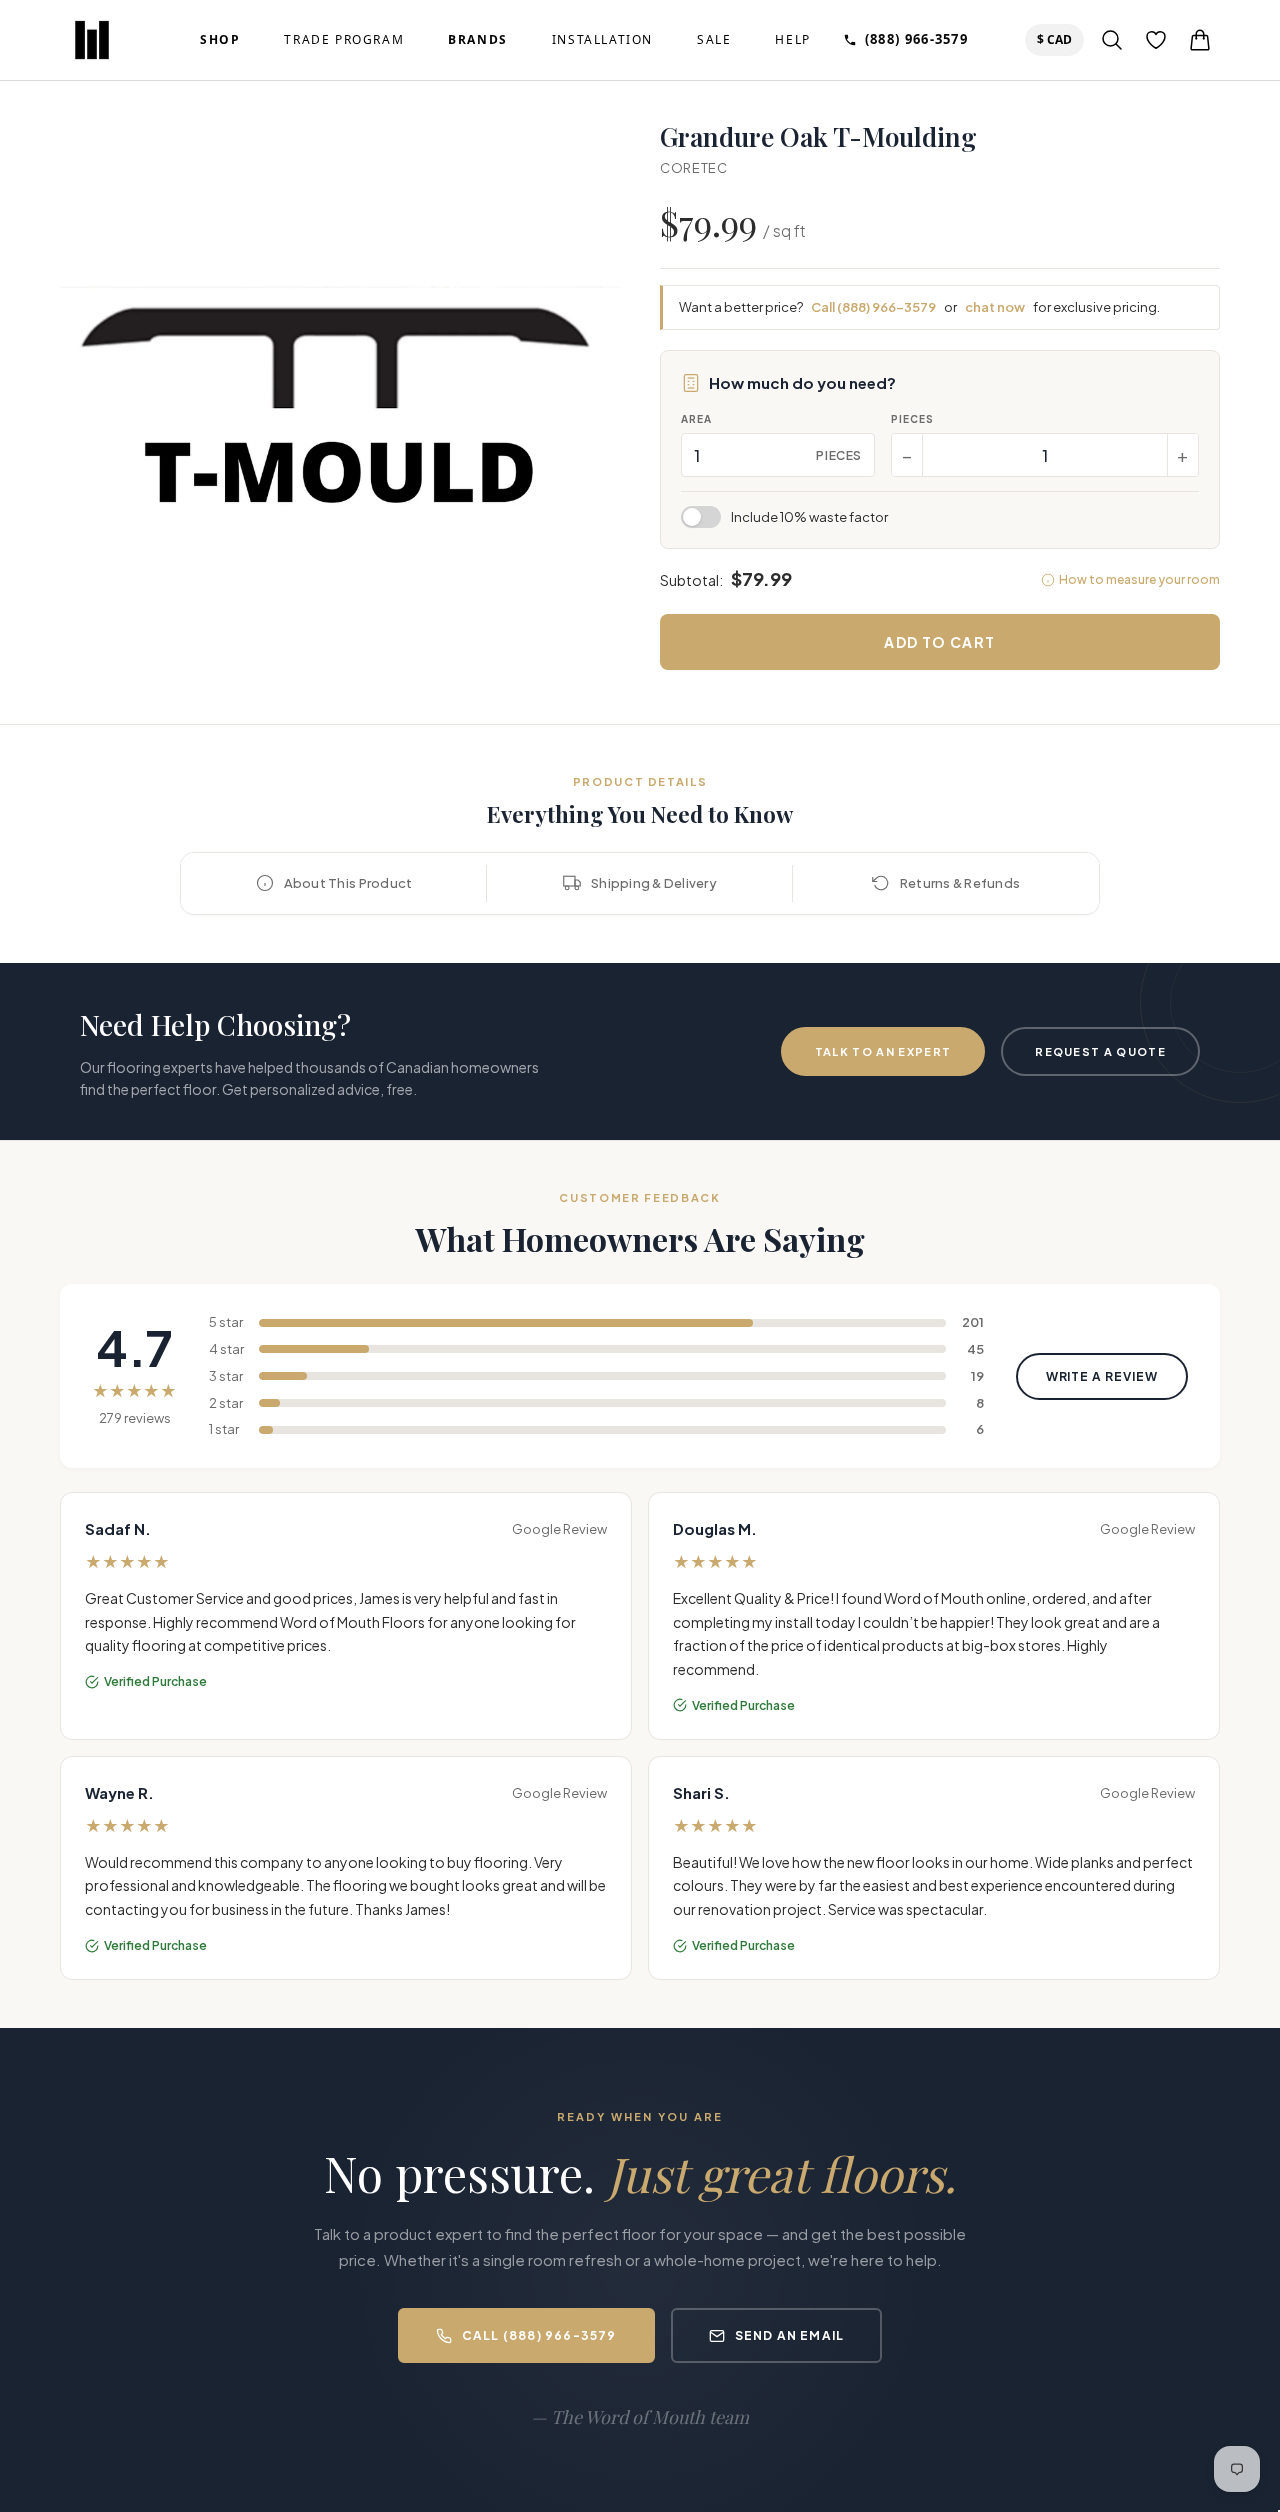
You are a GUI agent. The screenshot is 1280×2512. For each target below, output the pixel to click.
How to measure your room (1139, 579)
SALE (714, 40)
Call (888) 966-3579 (873, 307)
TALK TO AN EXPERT (883, 1051)
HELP (792, 40)
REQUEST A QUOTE (1100, 1051)
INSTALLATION (602, 40)
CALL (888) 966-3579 (539, 2335)
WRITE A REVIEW (1102, 1376)
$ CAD (1058, 39)
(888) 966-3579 (916, 39)
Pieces (912, 419)
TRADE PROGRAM (344, 40)
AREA (696, 419)
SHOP (220, 40)
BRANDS (478, 40)
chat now (995, 307)
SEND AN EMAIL (790, 2335)
